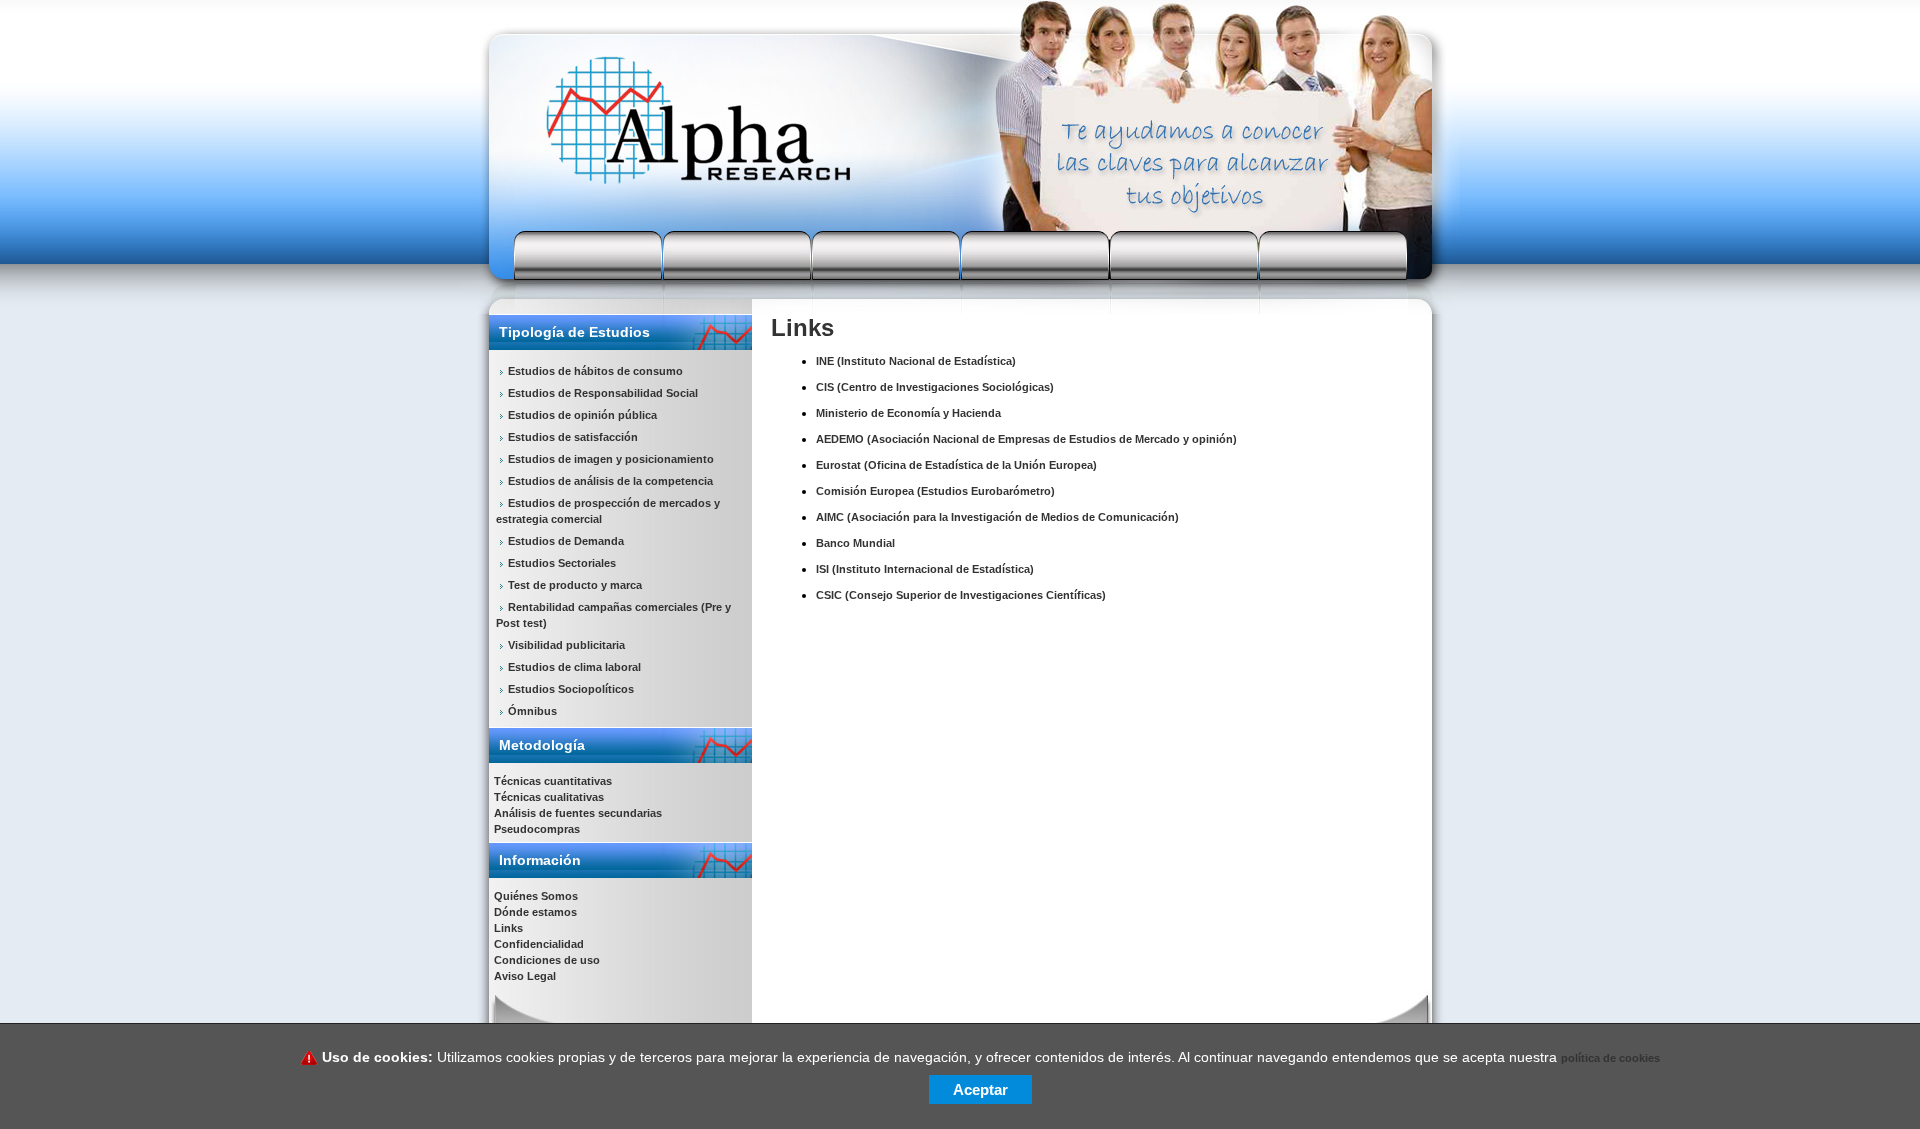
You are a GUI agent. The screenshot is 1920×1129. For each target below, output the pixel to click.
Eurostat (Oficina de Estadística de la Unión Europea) (956, 465)
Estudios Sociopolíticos (571, 689)
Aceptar (980, 1089)
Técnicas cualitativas (549, 797)
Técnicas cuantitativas (553, 781)
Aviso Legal (525, 976)
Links (508, 928)
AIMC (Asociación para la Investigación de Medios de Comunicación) (997, 517)
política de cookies (1610, 1058)
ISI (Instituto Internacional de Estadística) (925, 569)
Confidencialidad (539, 944)
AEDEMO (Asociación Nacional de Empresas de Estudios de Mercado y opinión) (1026, 439)
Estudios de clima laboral (574, 667)
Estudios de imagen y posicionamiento (611, 459)
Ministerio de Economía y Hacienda (908, 413)
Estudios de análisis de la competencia (610, 481)
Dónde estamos (535, 912)
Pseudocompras (537, 829)
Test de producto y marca (575, 585)
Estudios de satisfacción (573, 437)
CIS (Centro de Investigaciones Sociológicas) (935, 387)
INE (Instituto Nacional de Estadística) (916, 361)
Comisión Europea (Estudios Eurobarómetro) (935, 491)
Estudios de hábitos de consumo (595, 371)
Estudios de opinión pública (582, 415)
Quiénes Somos (536, 896)
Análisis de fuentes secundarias (578, 813)
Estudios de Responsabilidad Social (603, 393)
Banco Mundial (855, 543)
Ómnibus (532, 711)
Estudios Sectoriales (562, 563)
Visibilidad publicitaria (566, 645)
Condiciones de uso (547, 960)
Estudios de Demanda (566, 541)
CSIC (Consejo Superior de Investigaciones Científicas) (961, 595)
